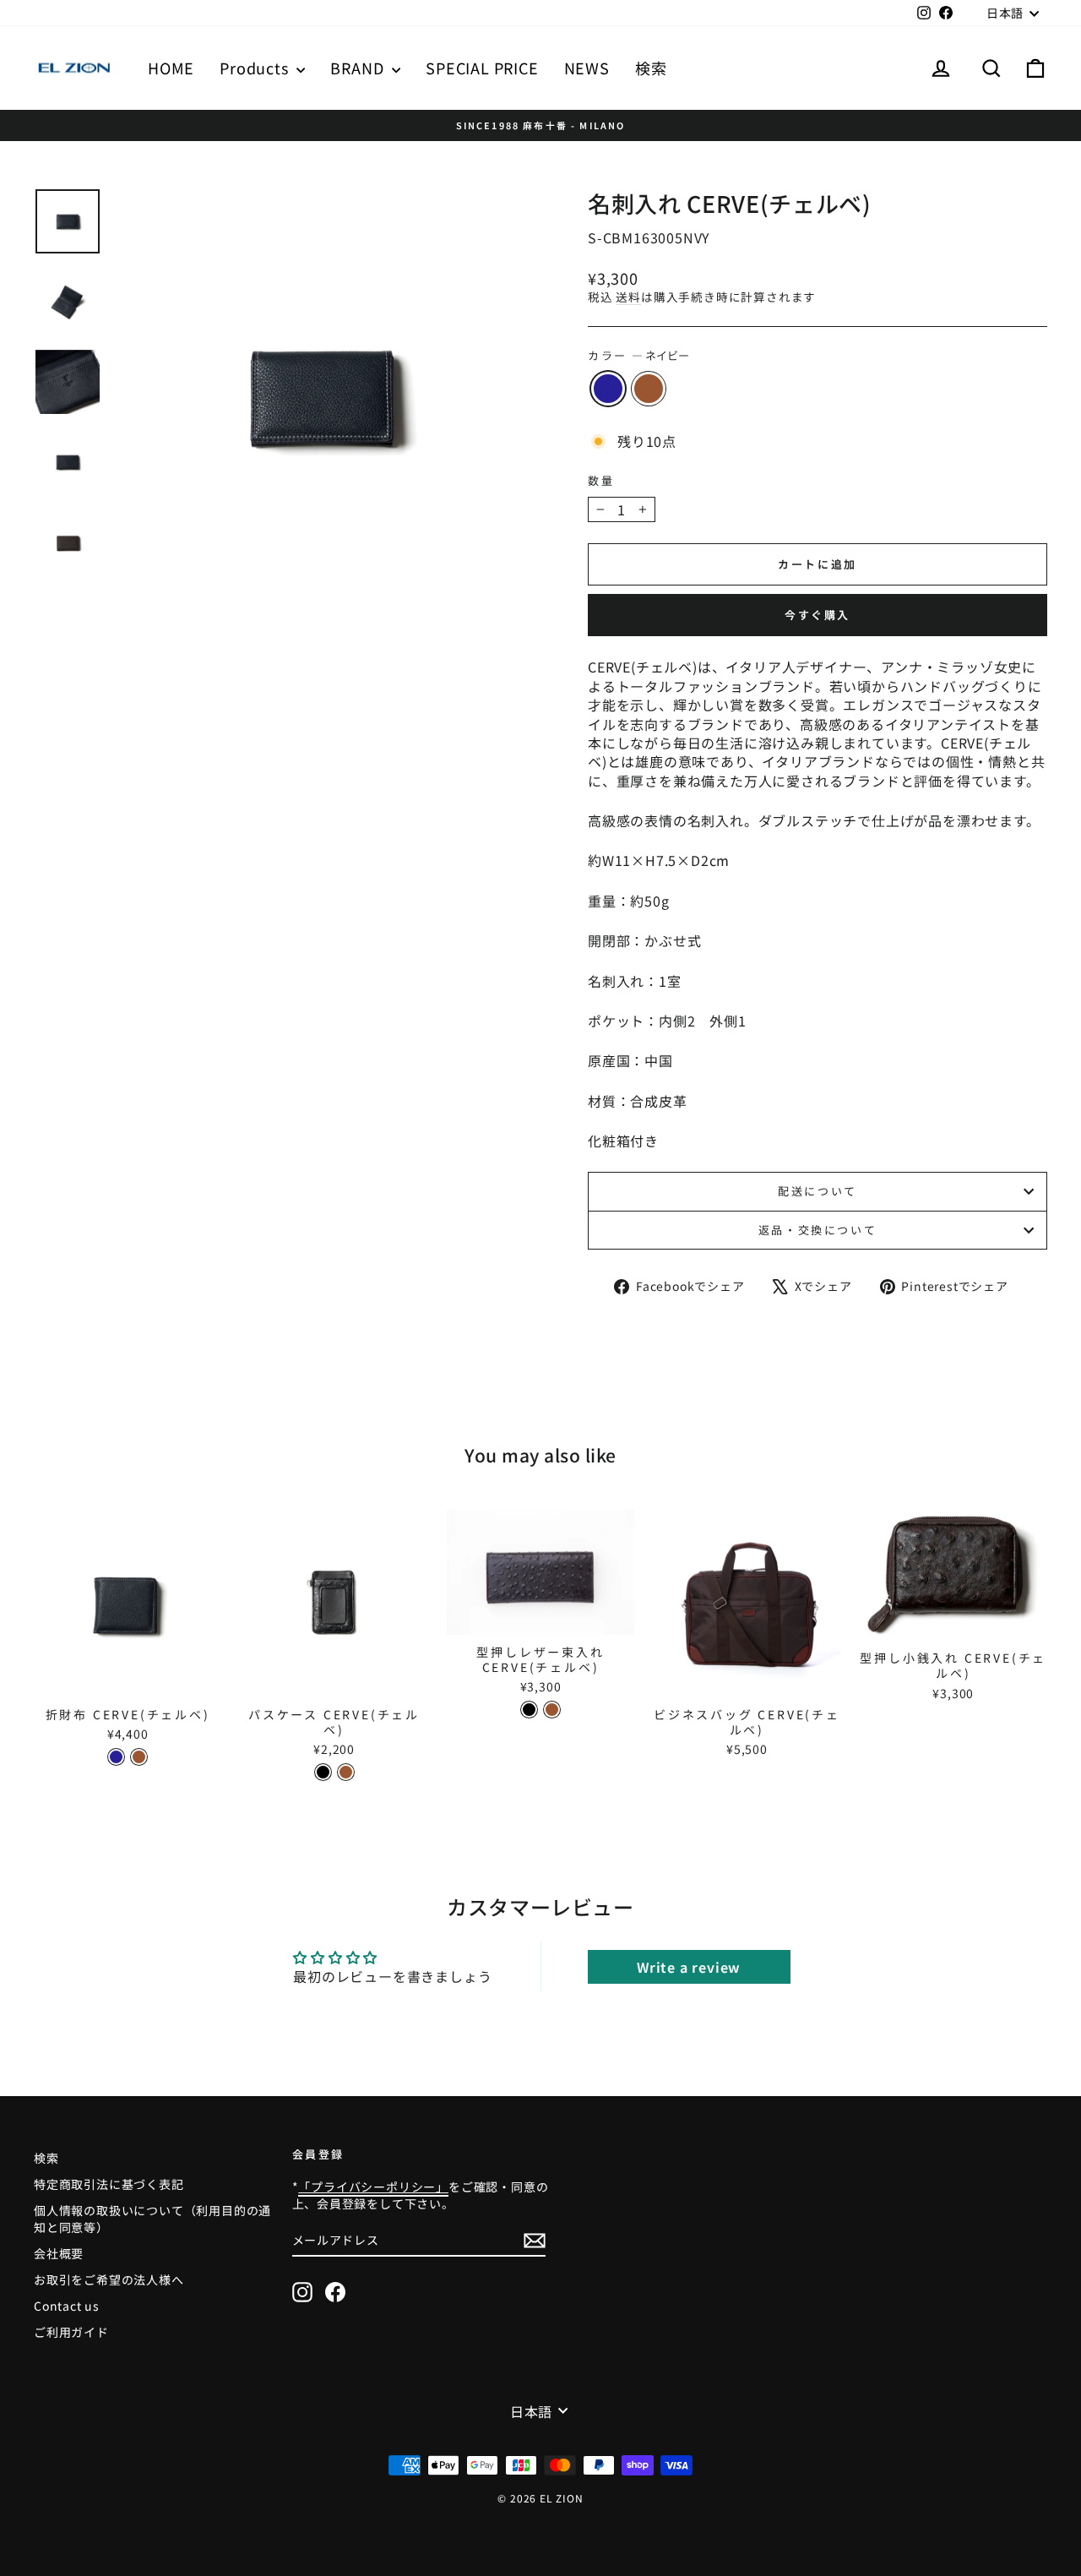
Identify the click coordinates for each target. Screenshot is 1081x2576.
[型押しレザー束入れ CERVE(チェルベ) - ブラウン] (552, 1710)
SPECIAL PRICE (482, 68)
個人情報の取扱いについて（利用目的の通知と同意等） (152, 2219)
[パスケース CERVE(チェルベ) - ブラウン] (346, 1772)
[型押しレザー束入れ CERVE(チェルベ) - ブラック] (529, 1710)
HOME (171, 68)
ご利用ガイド (71, 2332)
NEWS (587, 68)
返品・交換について (818, 1230)
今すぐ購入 (818, 615)
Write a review (689, 1967)
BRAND (359, 68)
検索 (651, 68)
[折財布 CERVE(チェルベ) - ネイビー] (116, 1757)
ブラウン (649, 389)
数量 (601, 481)
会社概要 (59, 2253)
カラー (638, 356)
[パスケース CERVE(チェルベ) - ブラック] (323, 1772)
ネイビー (608, 389)
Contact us (67, 2306)
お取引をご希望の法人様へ (109, 2279)
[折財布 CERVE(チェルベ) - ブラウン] (139, 1757)
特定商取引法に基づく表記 (109, 2184)
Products (256, 68)
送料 (628, 297)
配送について (818, 1191)
